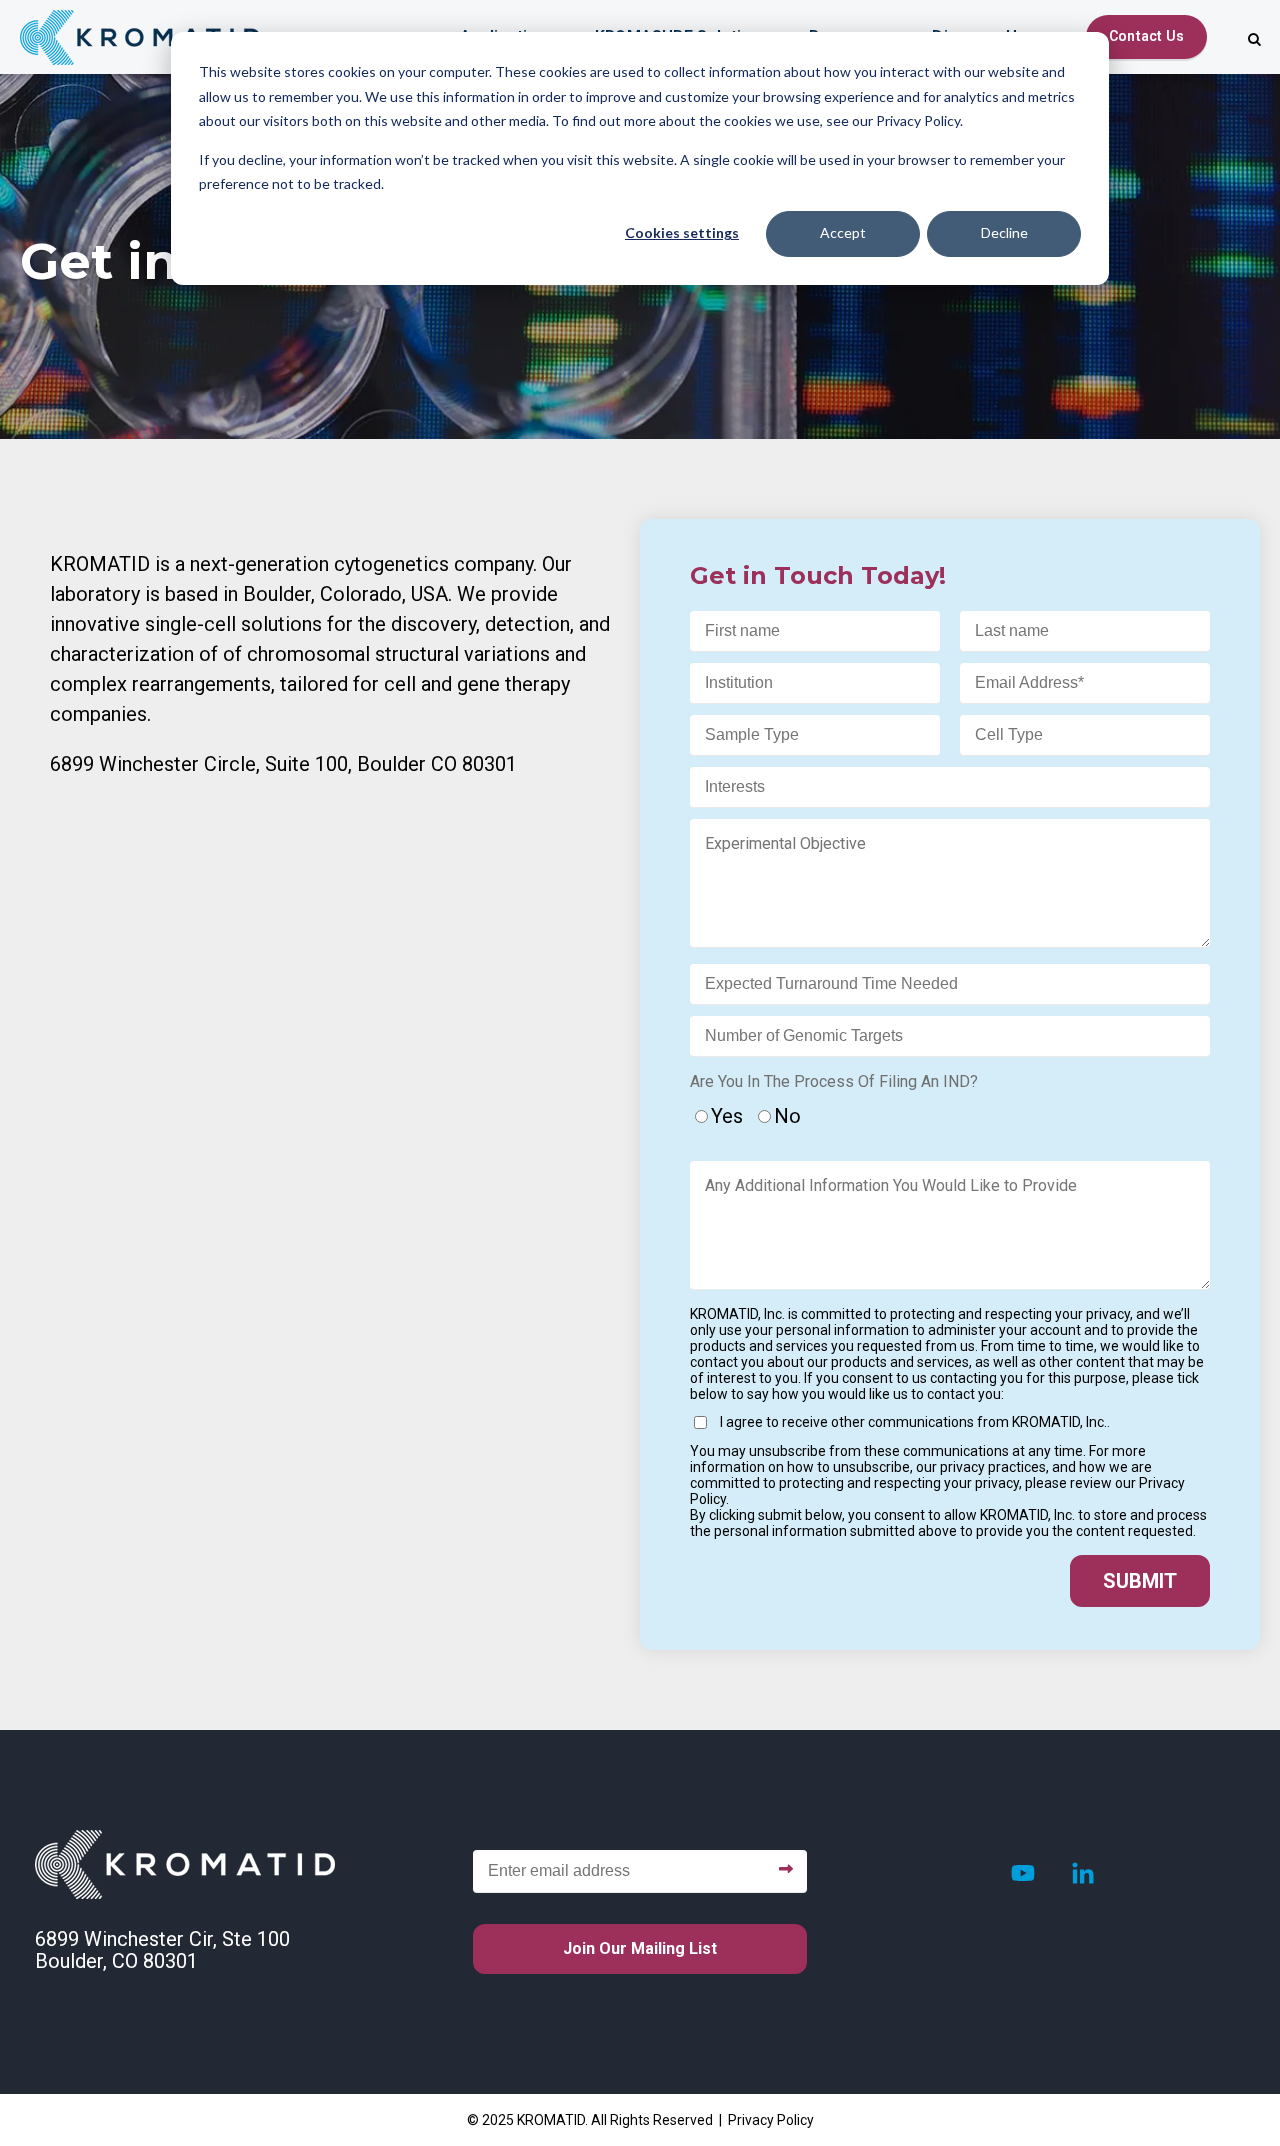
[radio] (721, 1114)
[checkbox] (950, 1119)
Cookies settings (682, 232)
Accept (843, 232)
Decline (1004, 232)
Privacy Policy (771, 2120)
